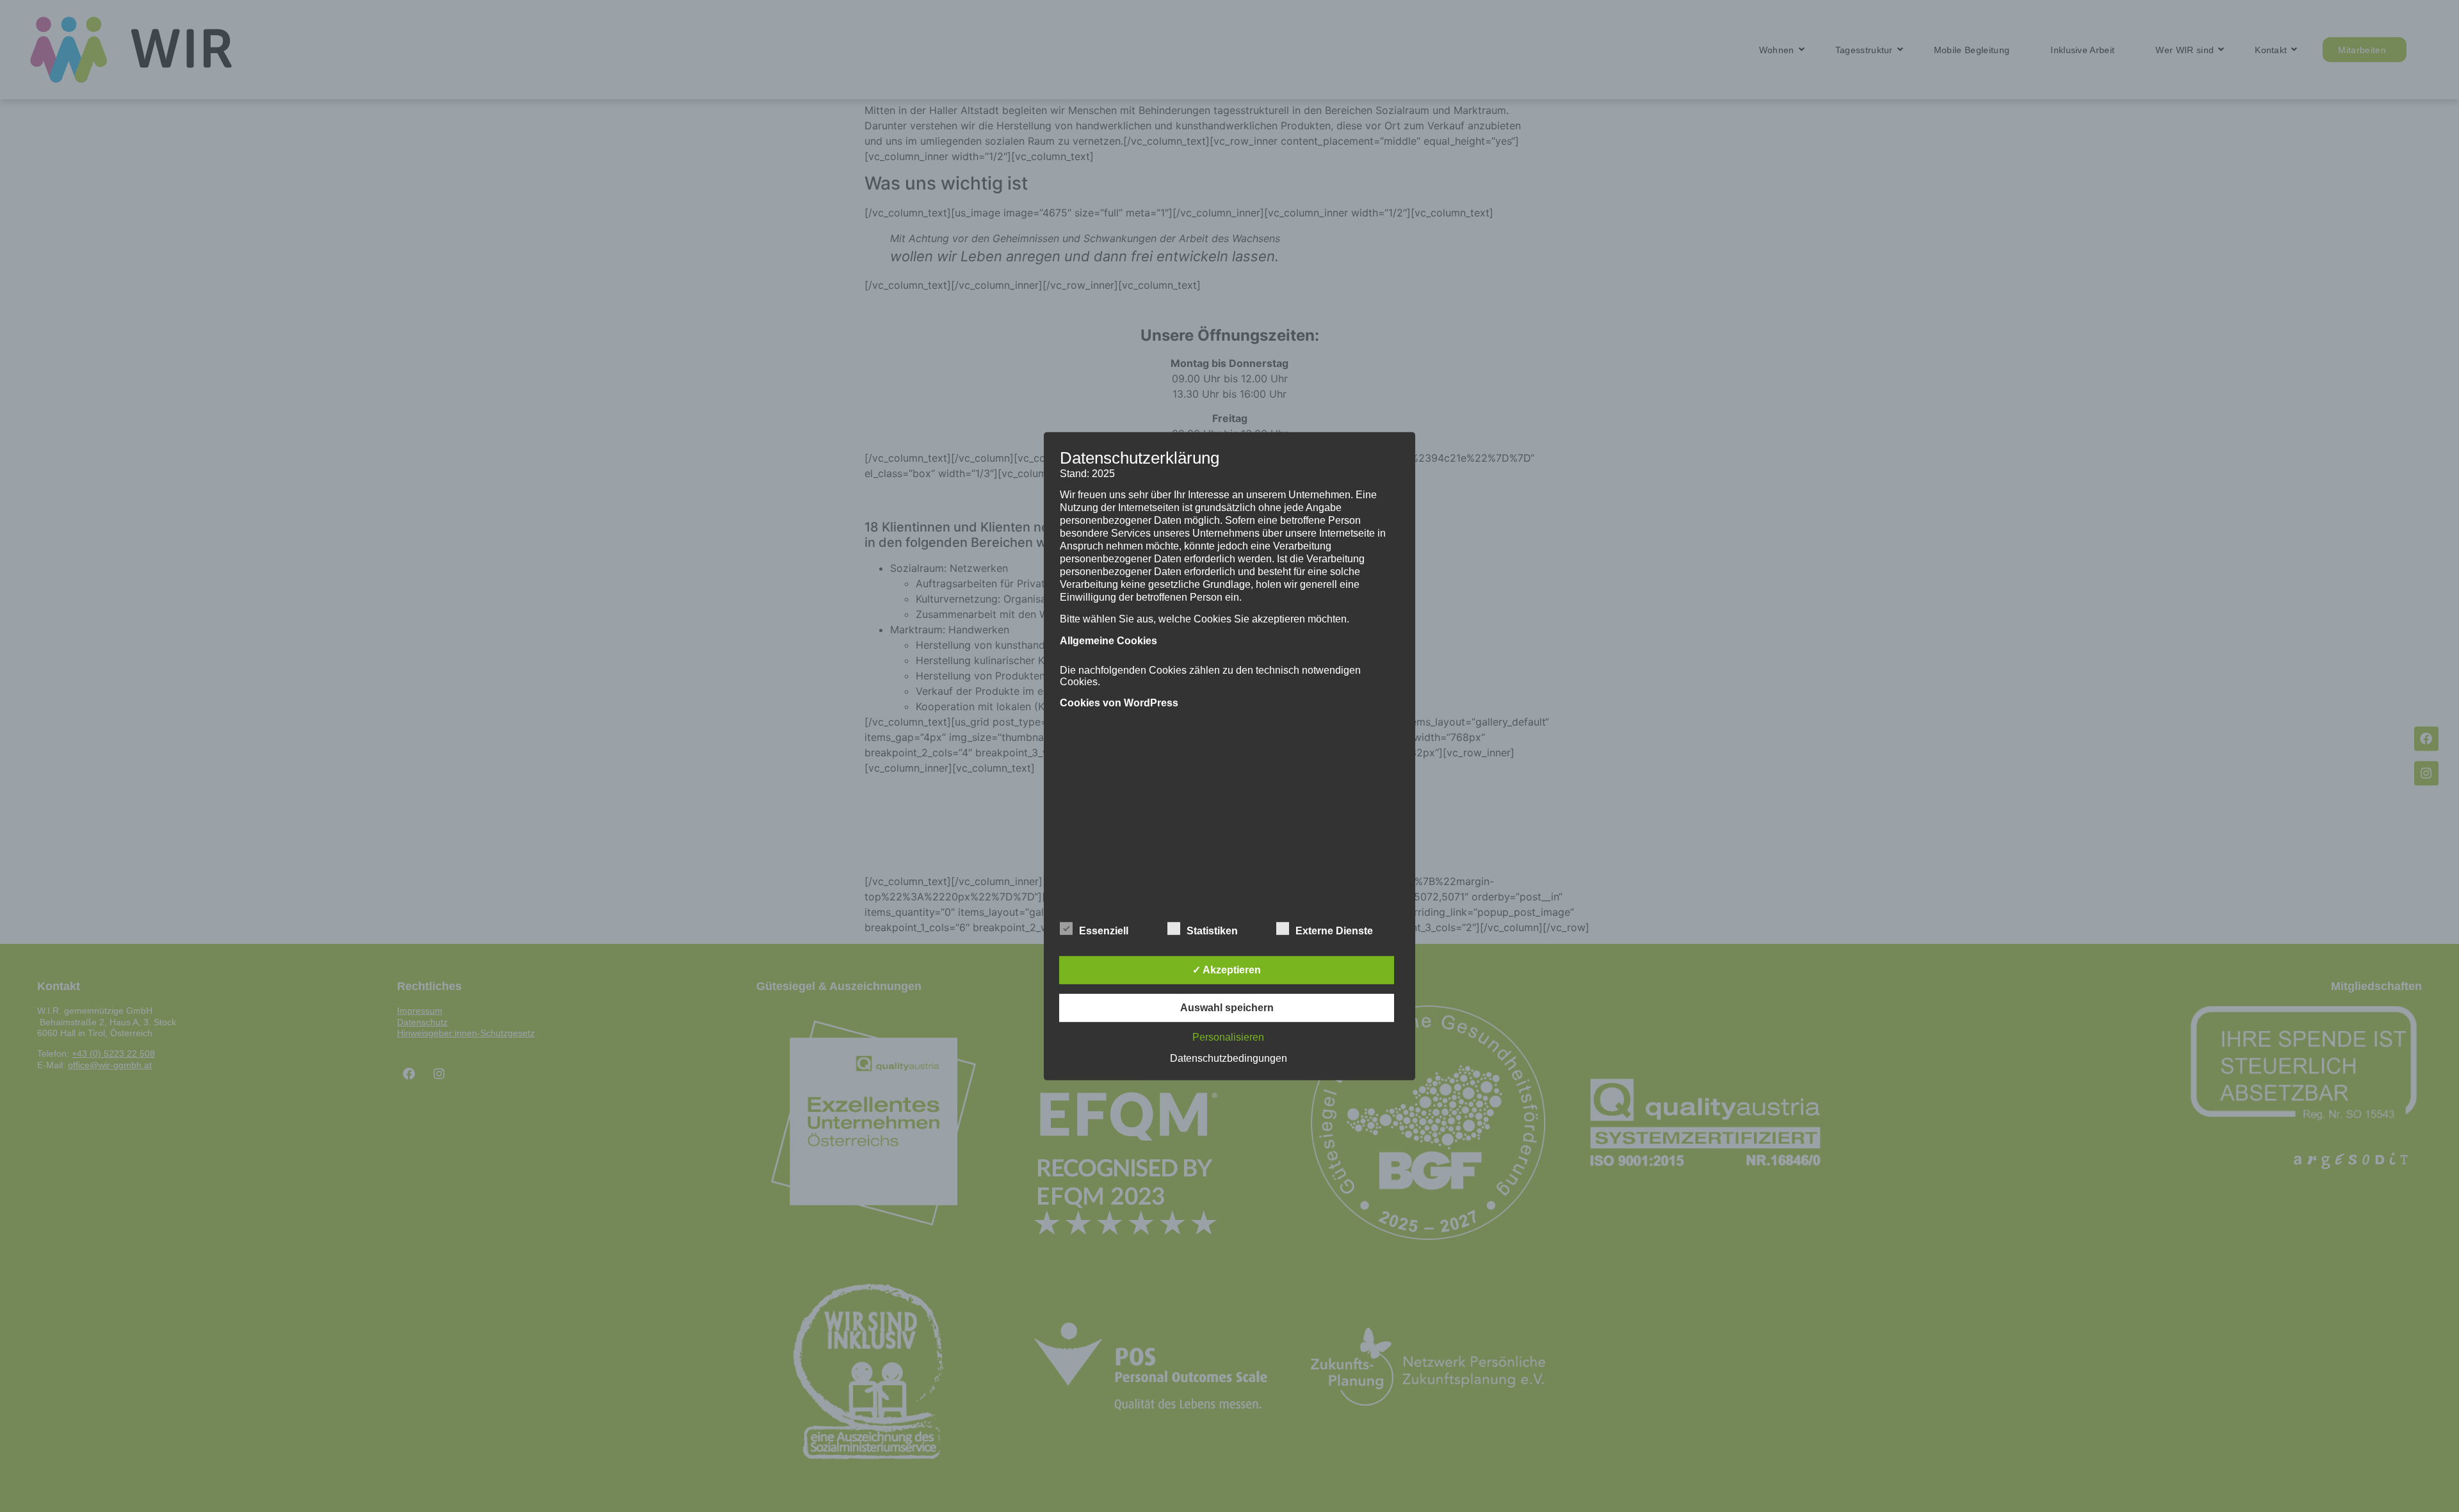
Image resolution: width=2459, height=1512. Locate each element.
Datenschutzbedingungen (1229, 1058)
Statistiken (1212, 931)
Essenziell (1104, 931)
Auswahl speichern (1227, 1008)
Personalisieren (1228, 1037)
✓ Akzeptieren (1227, 970)
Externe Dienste (1334, 931)
